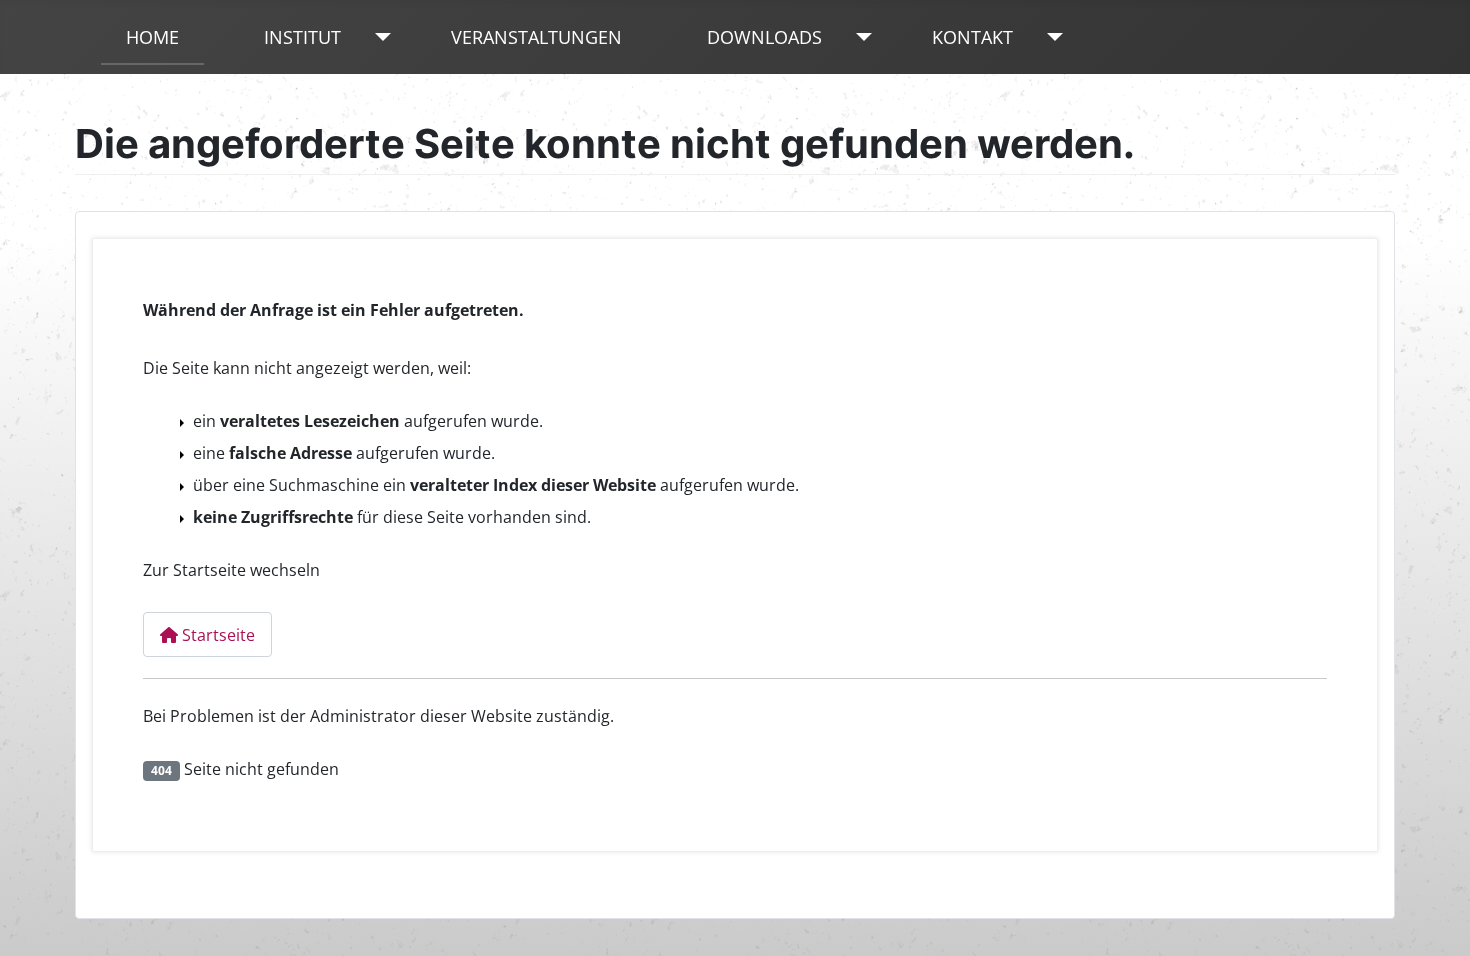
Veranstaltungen (536, 37)
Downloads (764, 37)
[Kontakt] (1050, 37)
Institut (302, 37)
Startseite (216, 635)
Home (152, 37)
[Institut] (378, 37)
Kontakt (972, 37)
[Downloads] (859, 37)
